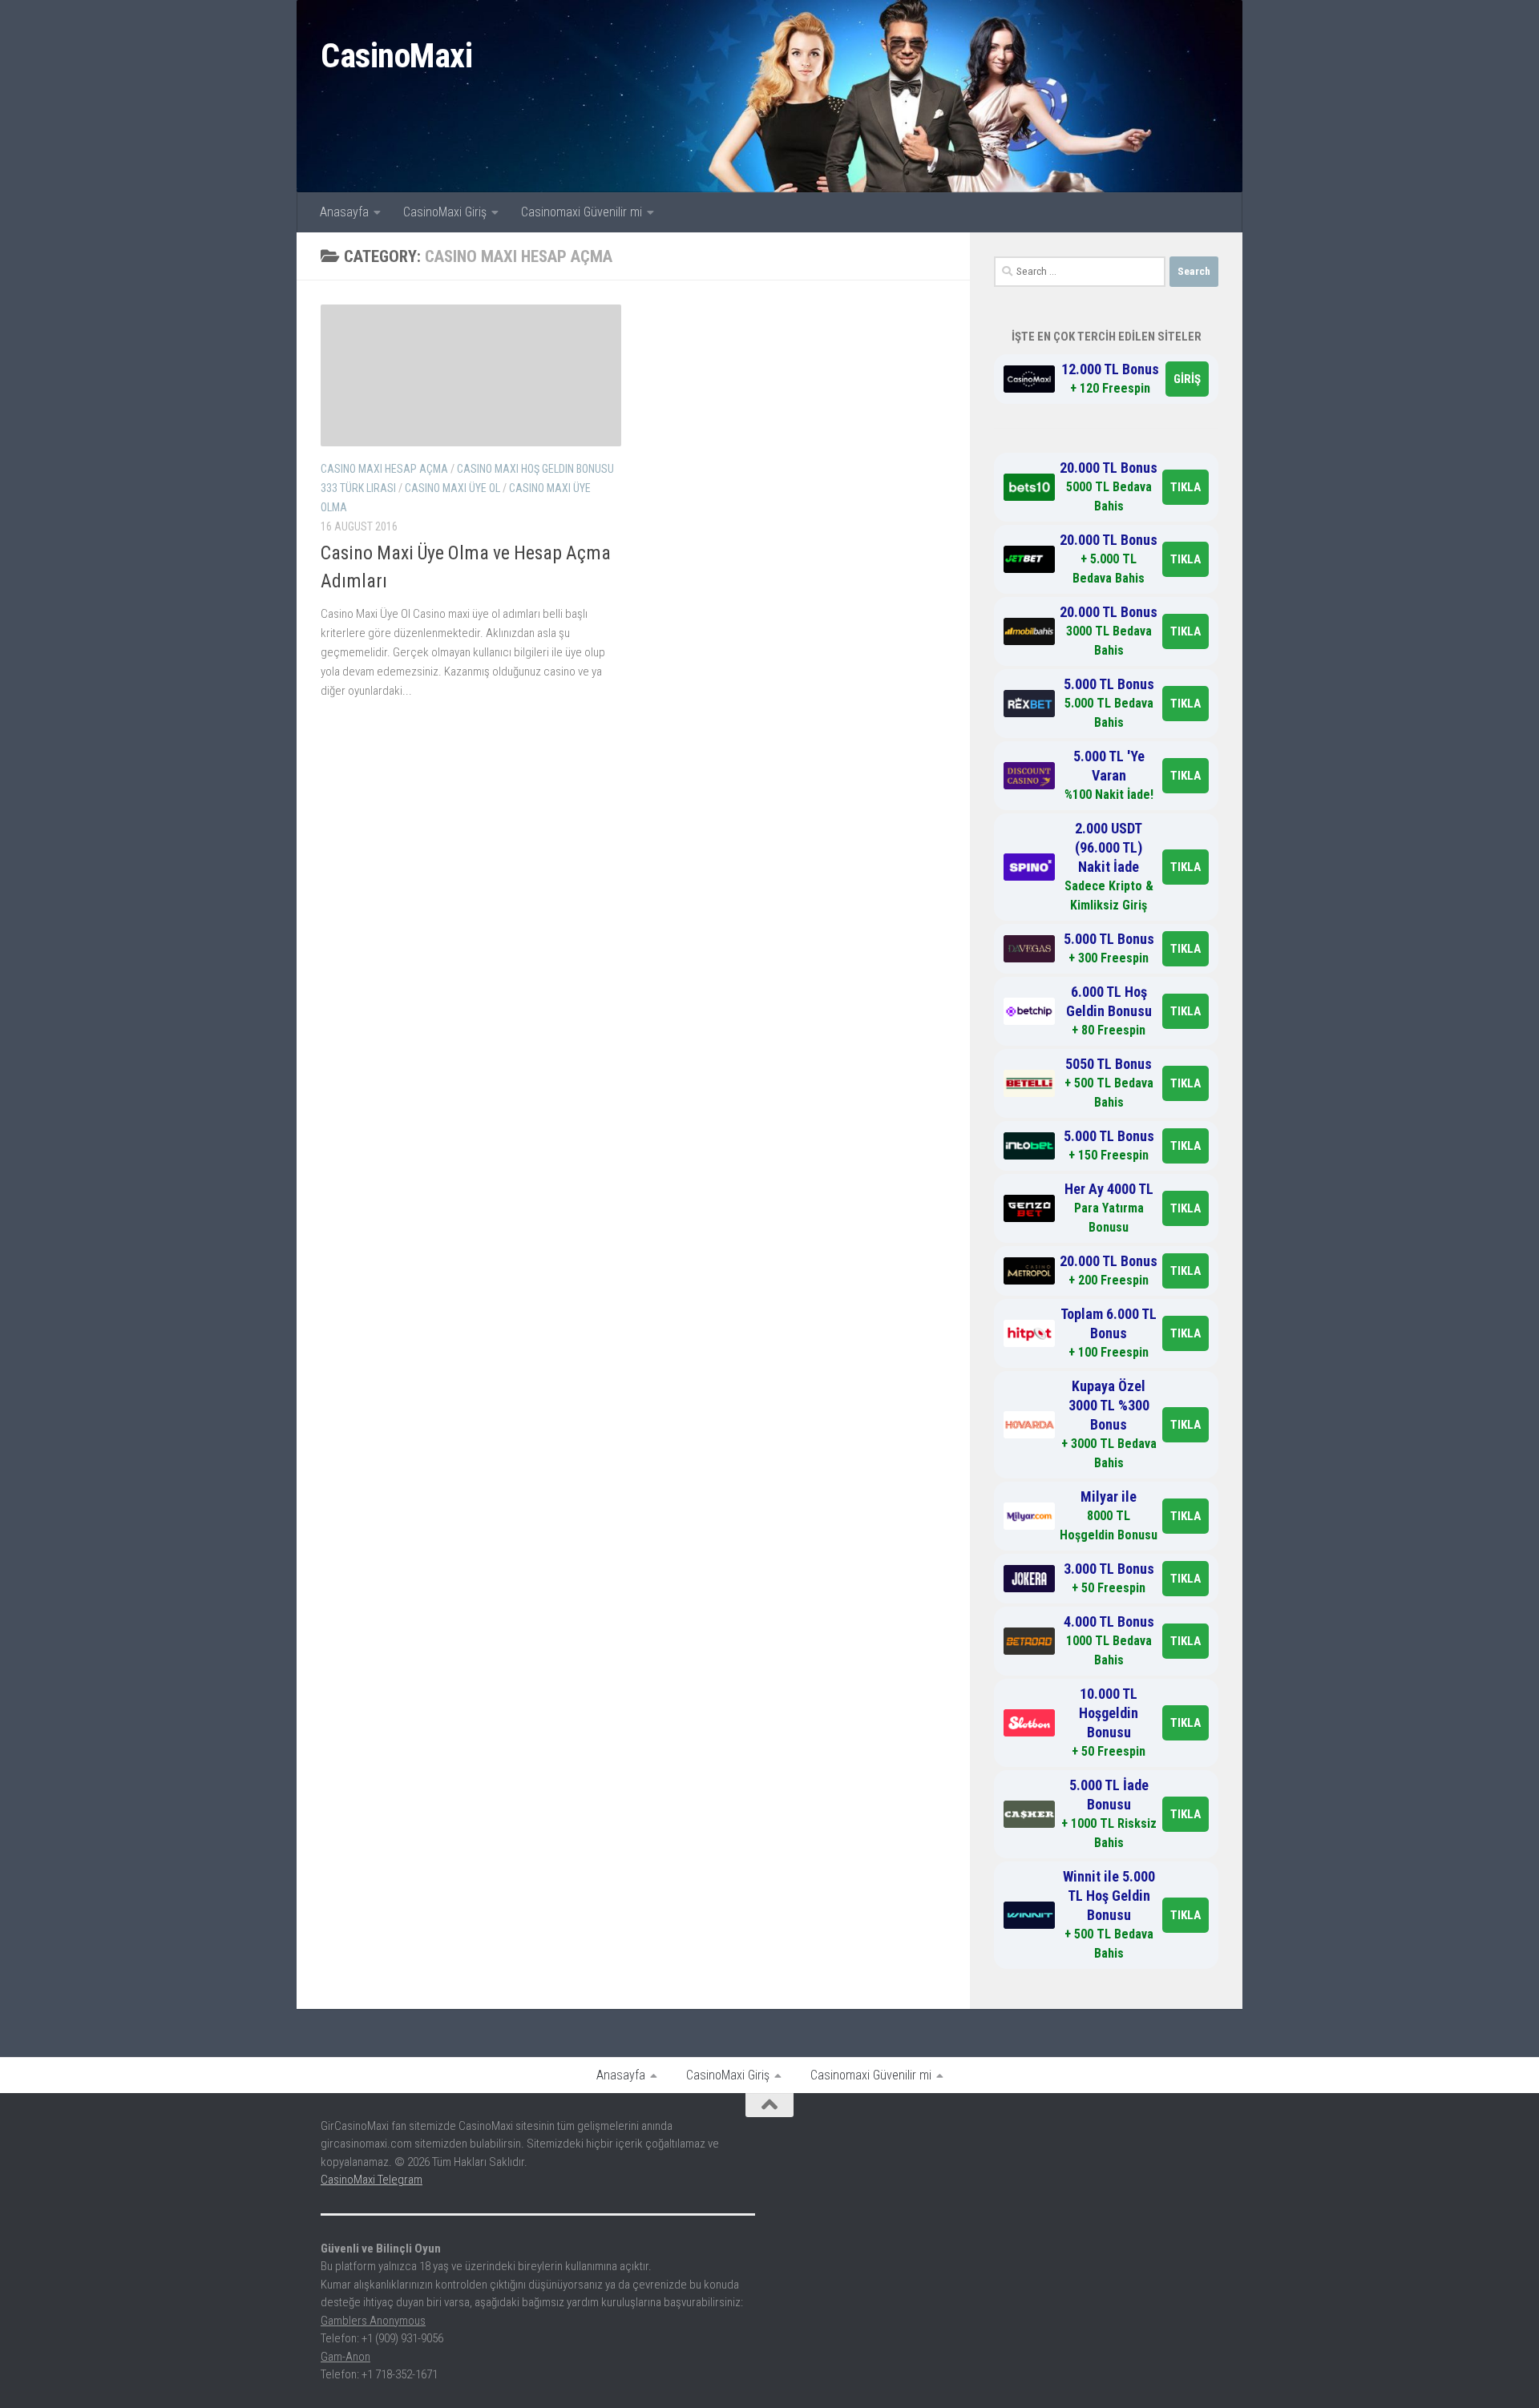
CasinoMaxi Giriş (445, 212)
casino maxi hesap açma (384, 469)
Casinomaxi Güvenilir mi (582, 212)
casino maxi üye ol (452, 488)
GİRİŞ (1187, 379)
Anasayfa (344, 212)
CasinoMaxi (396, 56)
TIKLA (1186, 487)
